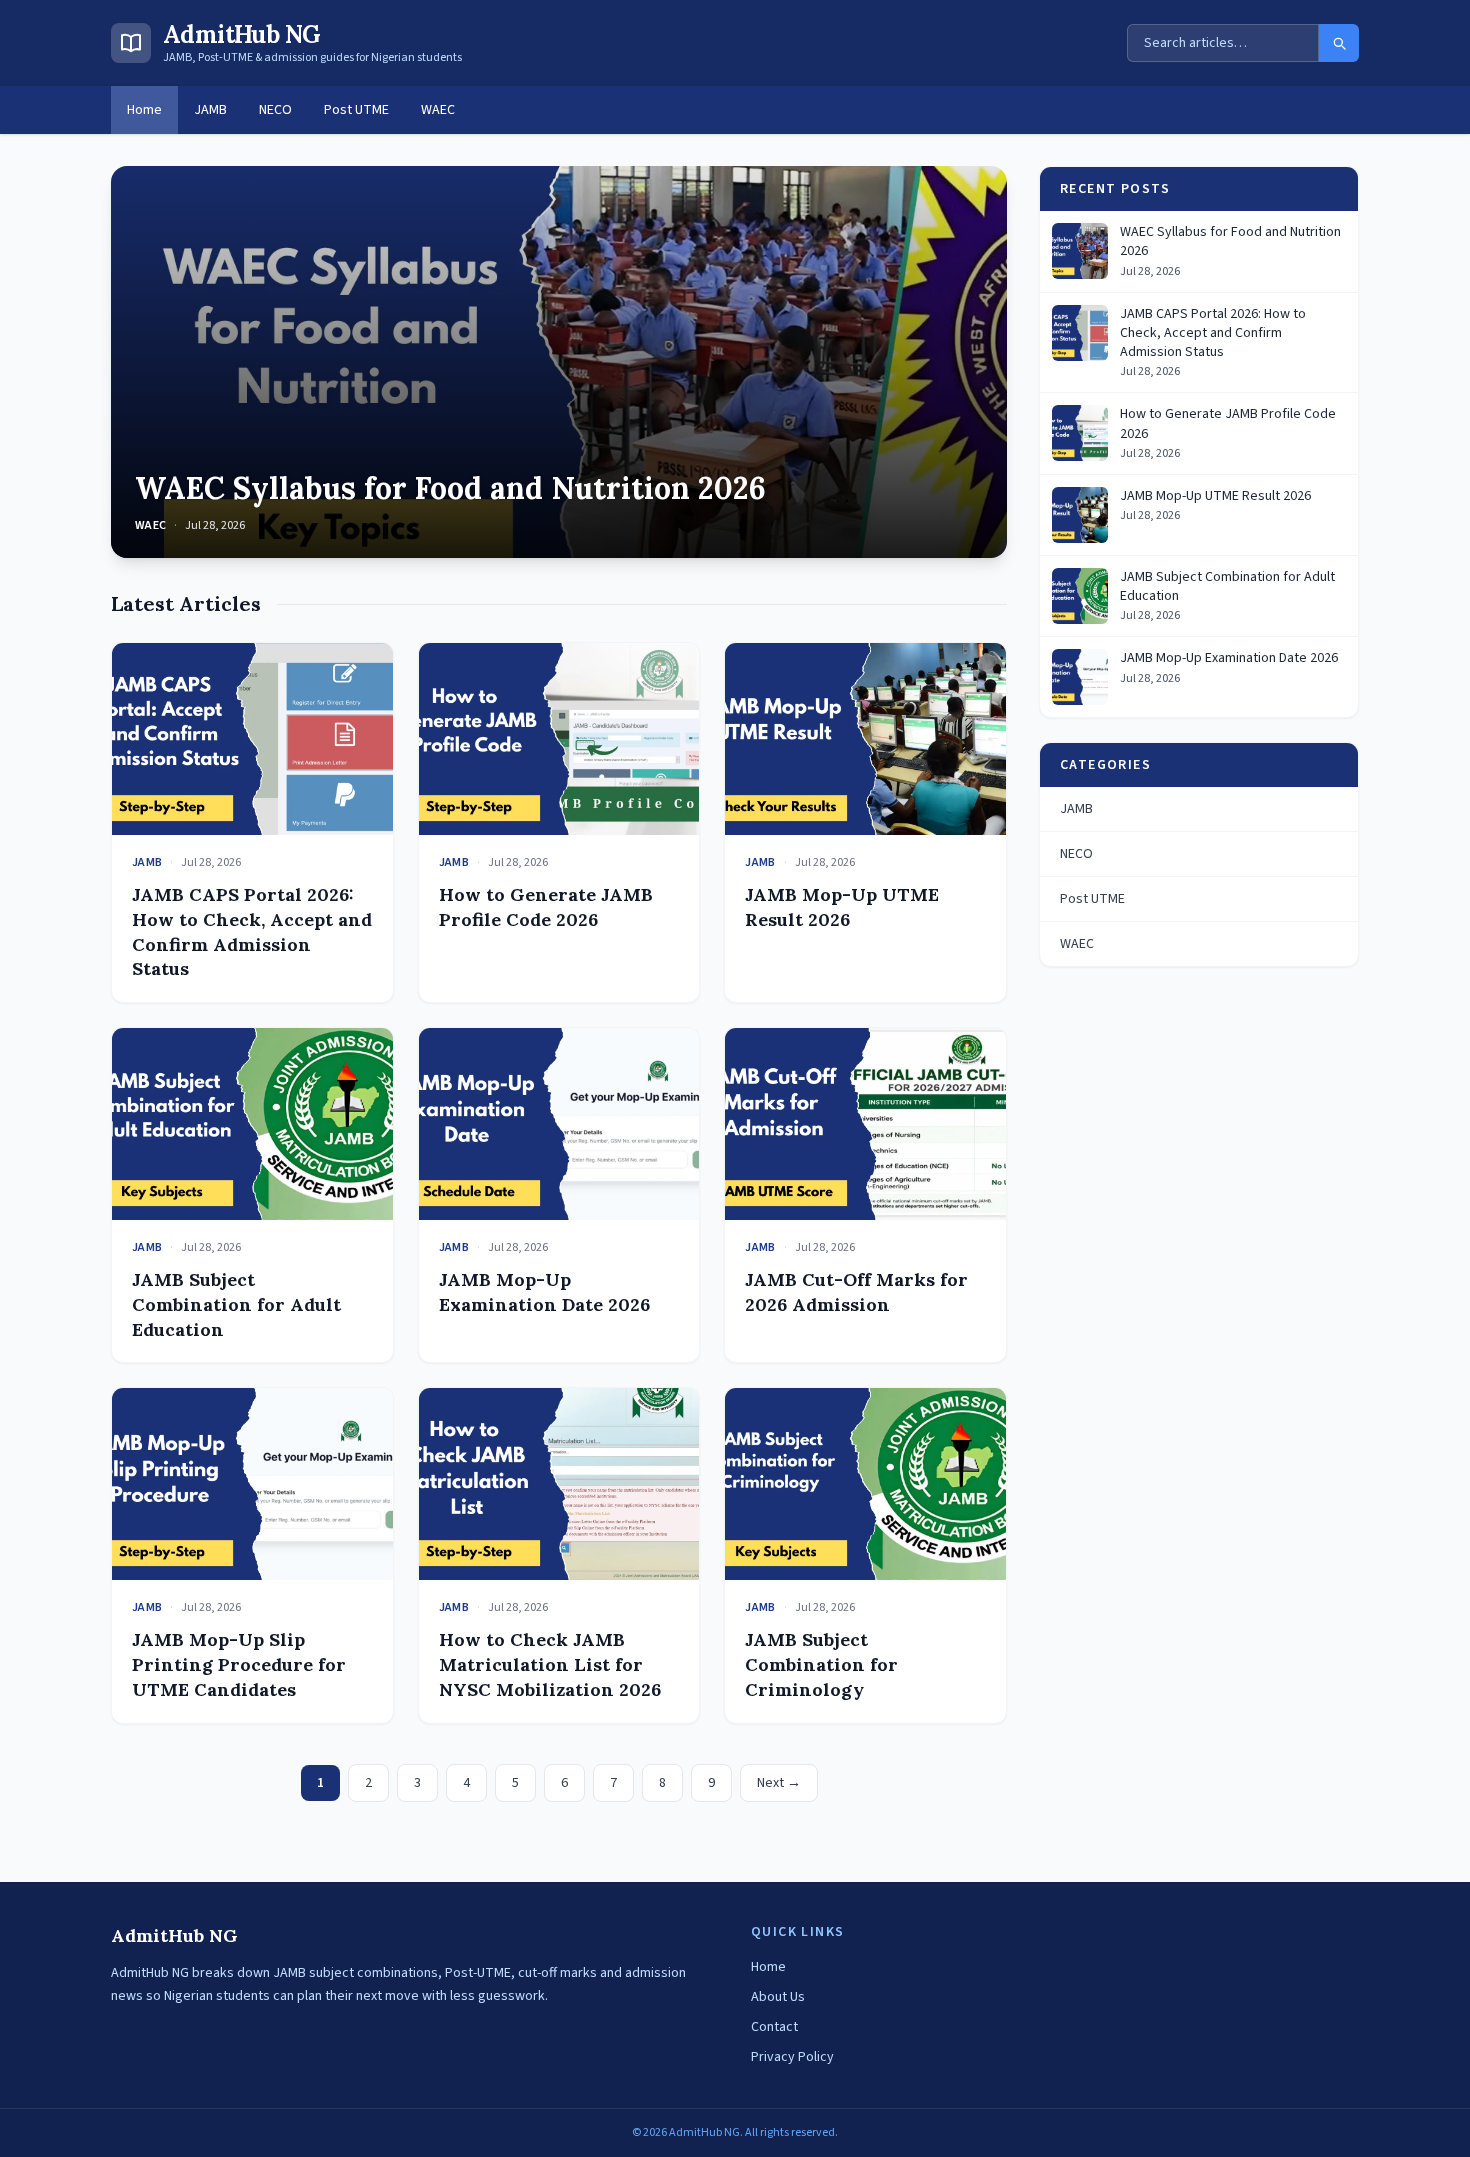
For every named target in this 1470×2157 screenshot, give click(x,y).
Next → (779, 1783)
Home (144, 110)
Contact (774, 2027)
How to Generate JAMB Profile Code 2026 (546, 907)
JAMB (210, 110)
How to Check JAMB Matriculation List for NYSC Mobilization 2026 (550, 1664)
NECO (275, 110)
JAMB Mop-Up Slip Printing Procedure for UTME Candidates (239, 1664)
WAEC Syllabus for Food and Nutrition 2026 (450, 488)
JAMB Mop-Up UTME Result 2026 (842, 907)
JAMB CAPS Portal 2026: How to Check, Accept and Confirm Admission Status (252, 931)
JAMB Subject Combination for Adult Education (236, 1304)
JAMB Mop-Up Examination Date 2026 (544, 1292)
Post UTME (356, 110)
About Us (778, 1997)
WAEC (438, 110)
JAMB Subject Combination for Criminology (821, 1664)
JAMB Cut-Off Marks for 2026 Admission (856, 1292)
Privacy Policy (792, 2057)
